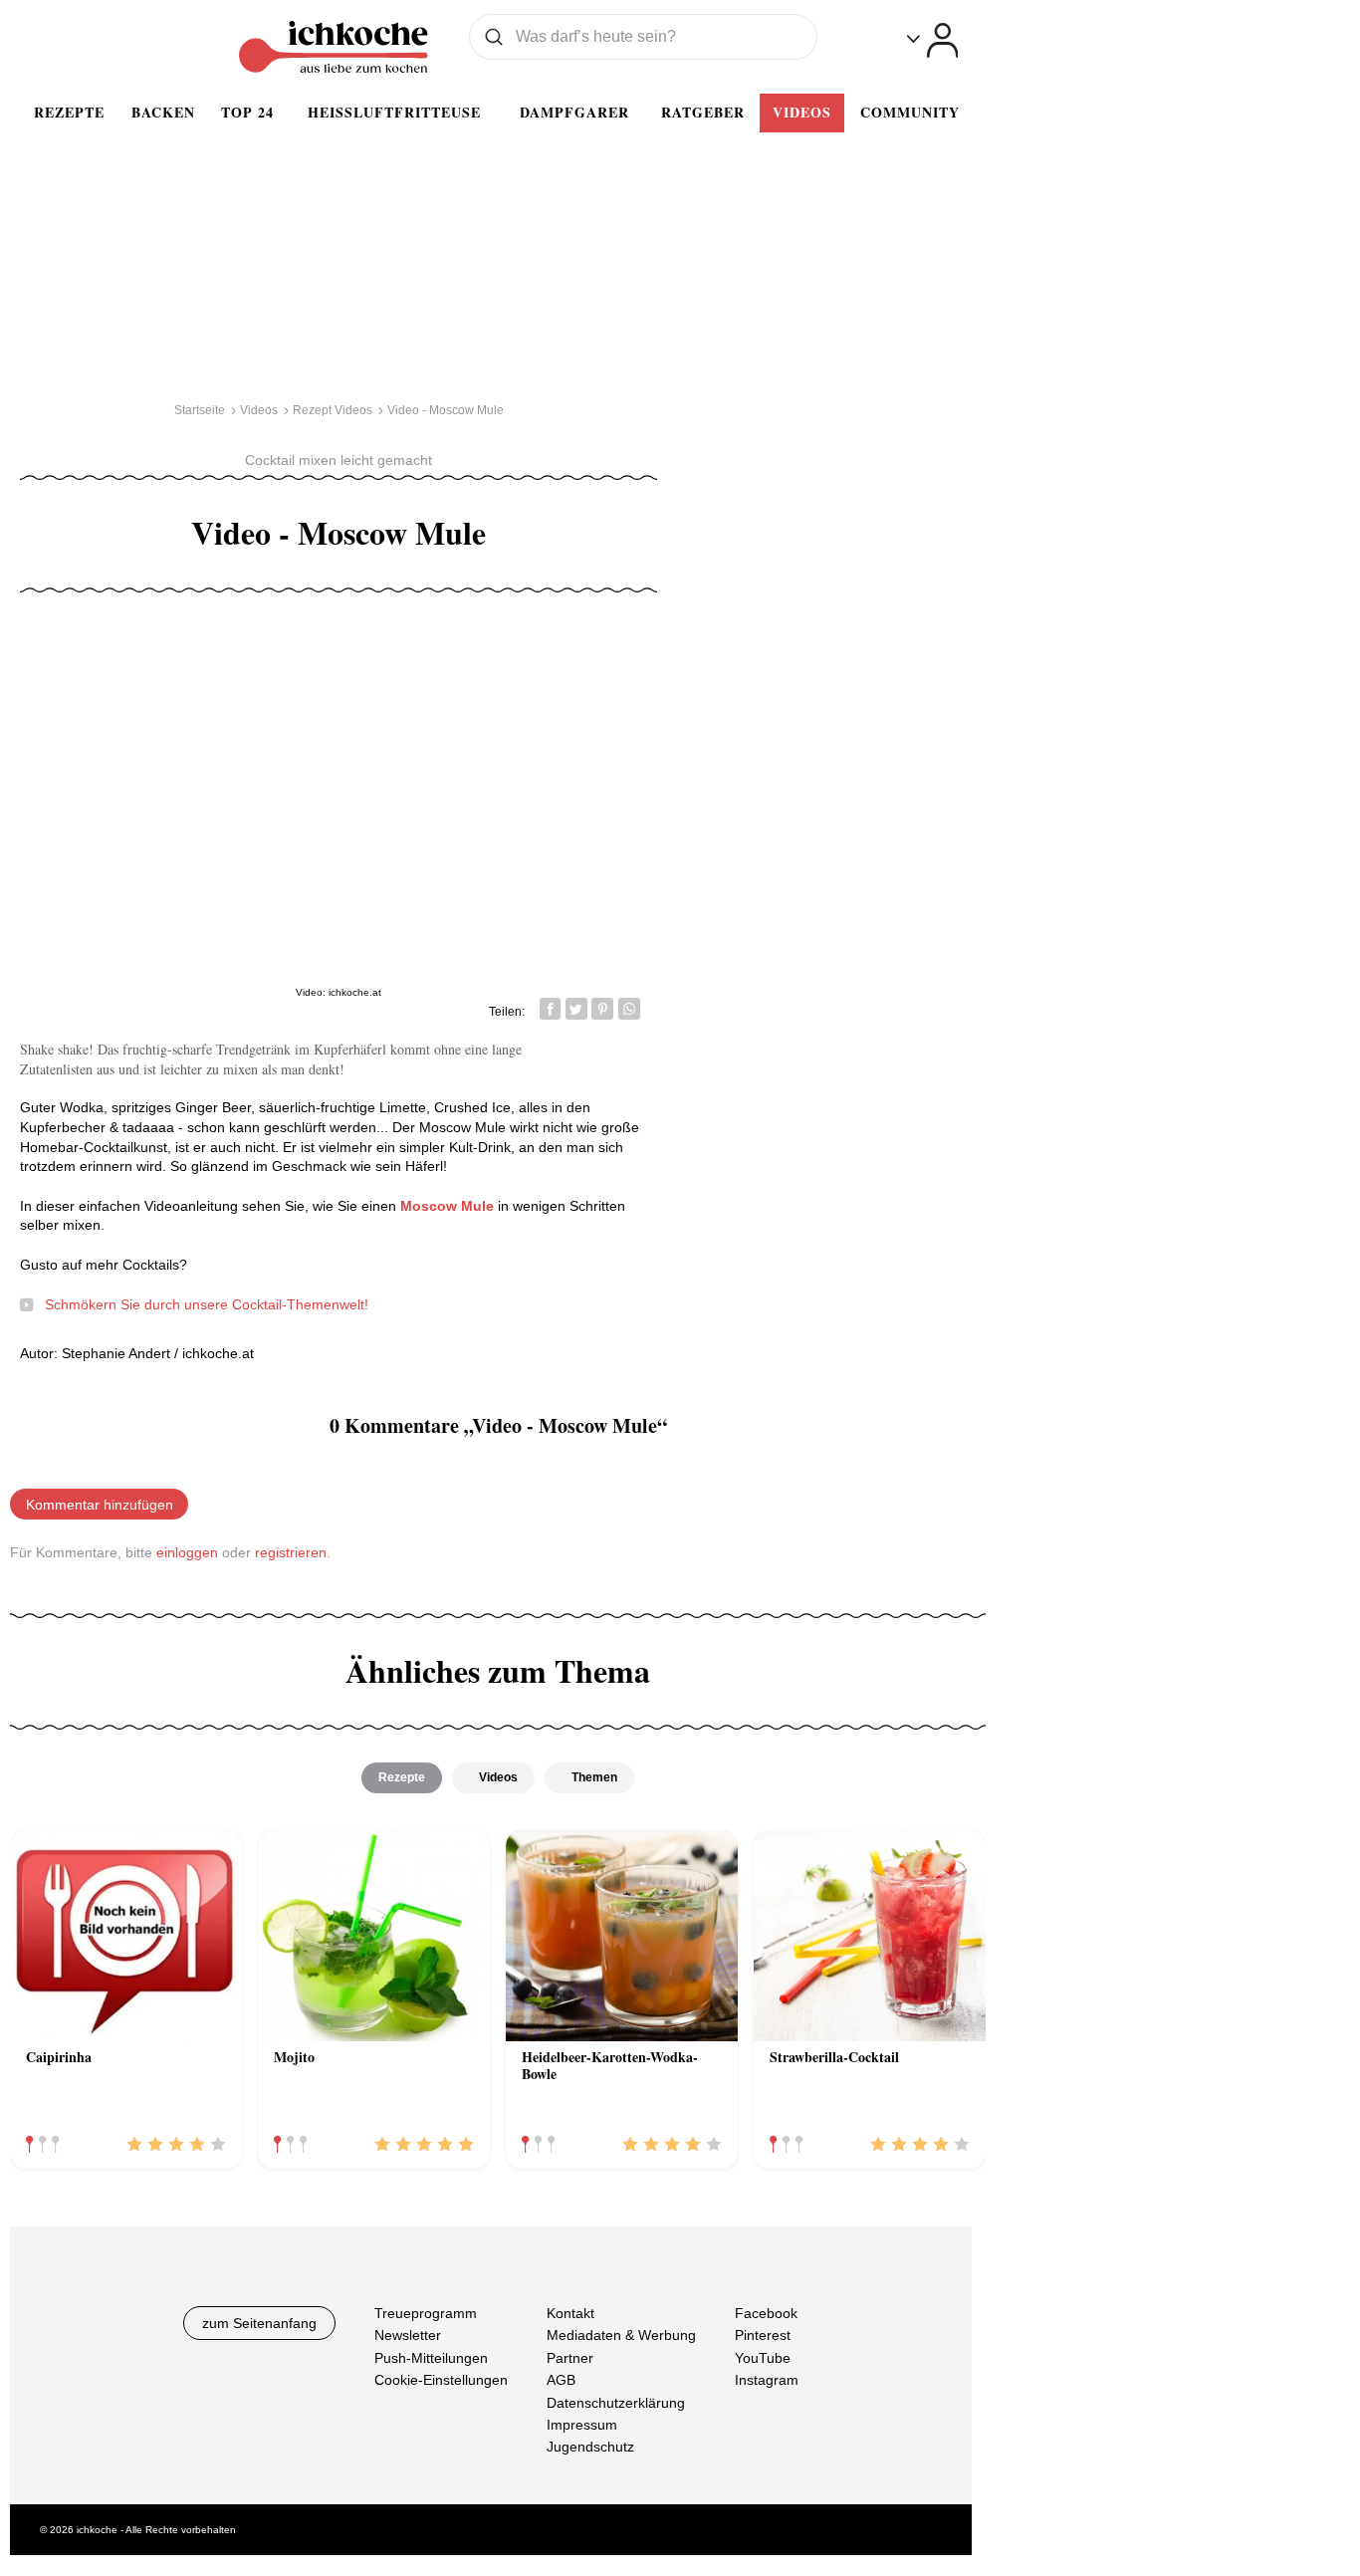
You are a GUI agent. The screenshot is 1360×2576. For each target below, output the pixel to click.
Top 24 (247, 112)
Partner (570, 2358)
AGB (561, 2380)
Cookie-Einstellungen (441, 2380)
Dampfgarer (574, 112)
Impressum (582, 2425)
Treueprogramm (426, 2313)
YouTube (763, 2358)
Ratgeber (703, 112)
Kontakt (570, 2313)
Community (910, 112)
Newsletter (408, 2336)
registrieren (291, 1552)
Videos (802, 112)
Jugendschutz (590, 2447)
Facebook (766, 2313)
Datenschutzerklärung (616, 2403)
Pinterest (763, 2336)
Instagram (767, 2380)
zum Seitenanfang (259, 2323)
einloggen (187, 1552)
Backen (163, 112)
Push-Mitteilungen (431, 2358)
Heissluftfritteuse (394, 112)
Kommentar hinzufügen (100, 1505)
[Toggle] (932, 40)
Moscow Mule (449, 1206)
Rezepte (69, 112)
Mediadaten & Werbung (621, 2336)
